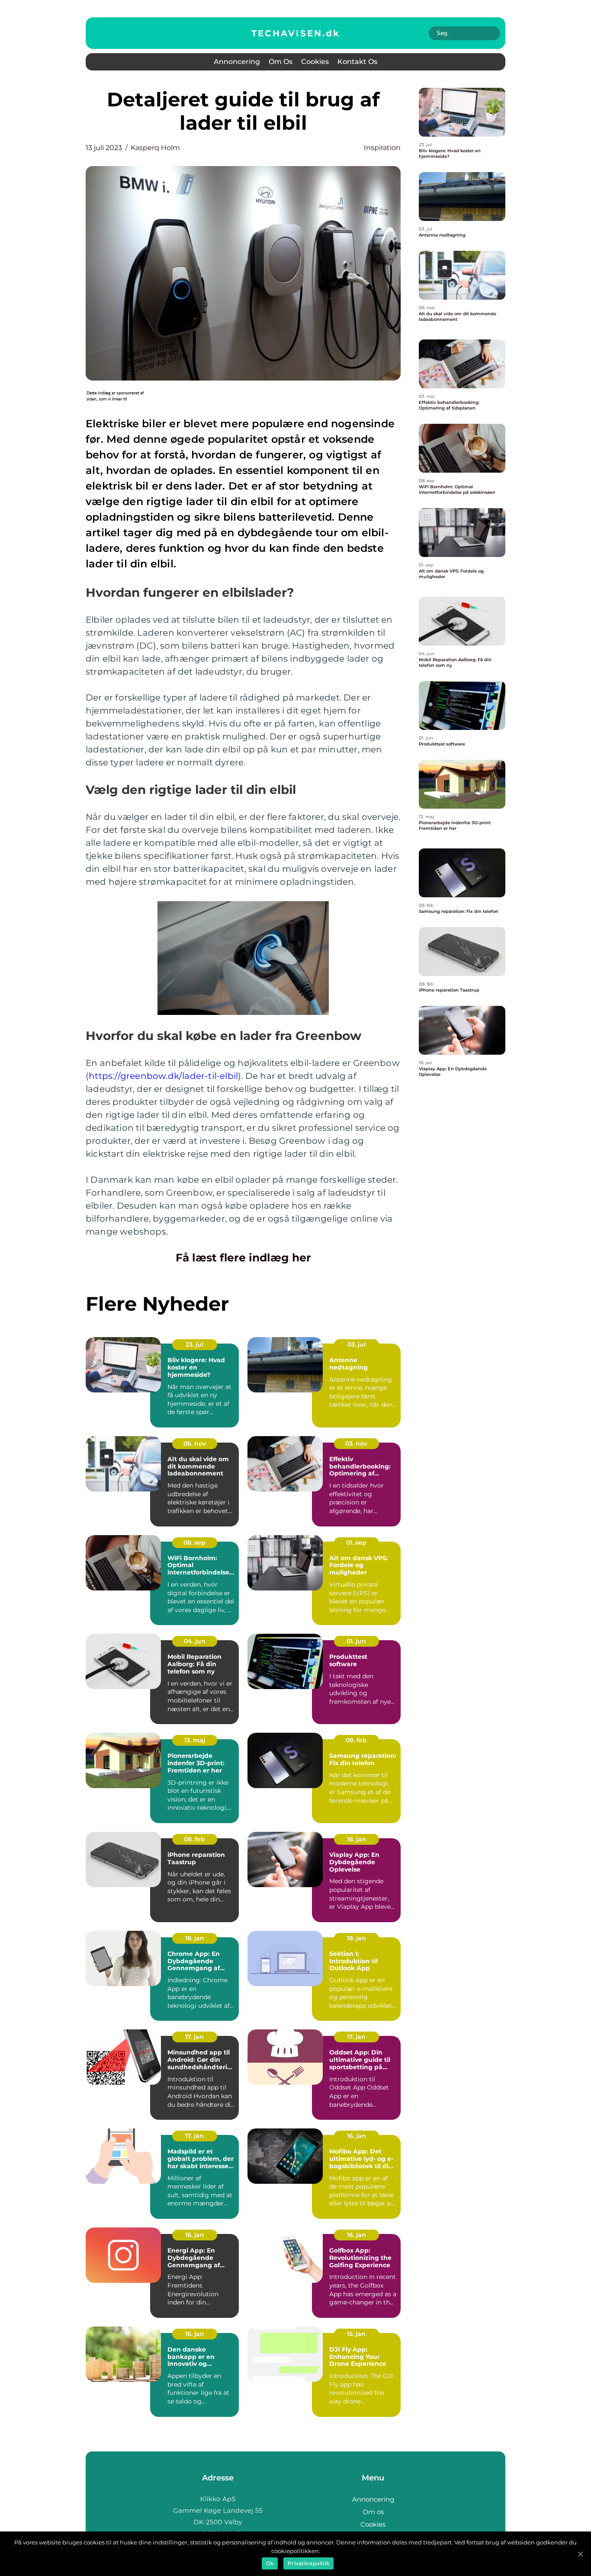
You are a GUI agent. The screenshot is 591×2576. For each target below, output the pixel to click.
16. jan (357, 2136)
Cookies (315, 62)
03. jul (357, 1344)
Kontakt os (357, 62)
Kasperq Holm (155, 148)
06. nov (195, 1443)
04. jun (195, 1641)
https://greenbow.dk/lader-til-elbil (163, 1076)
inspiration (382, 148)
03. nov (356, 1443)
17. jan (194, 2037)
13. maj (195, 1740)
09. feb (356, 1740)
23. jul (194, 1344)
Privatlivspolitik (308, 2563)
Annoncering (237, 62)
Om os (281, 62)
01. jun (356, 1641)
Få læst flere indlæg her (243, 1258)
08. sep (194, 1542)
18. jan (357, 1839)
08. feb (194, 1839)
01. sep (356, 1542)
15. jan (356, 2334)
